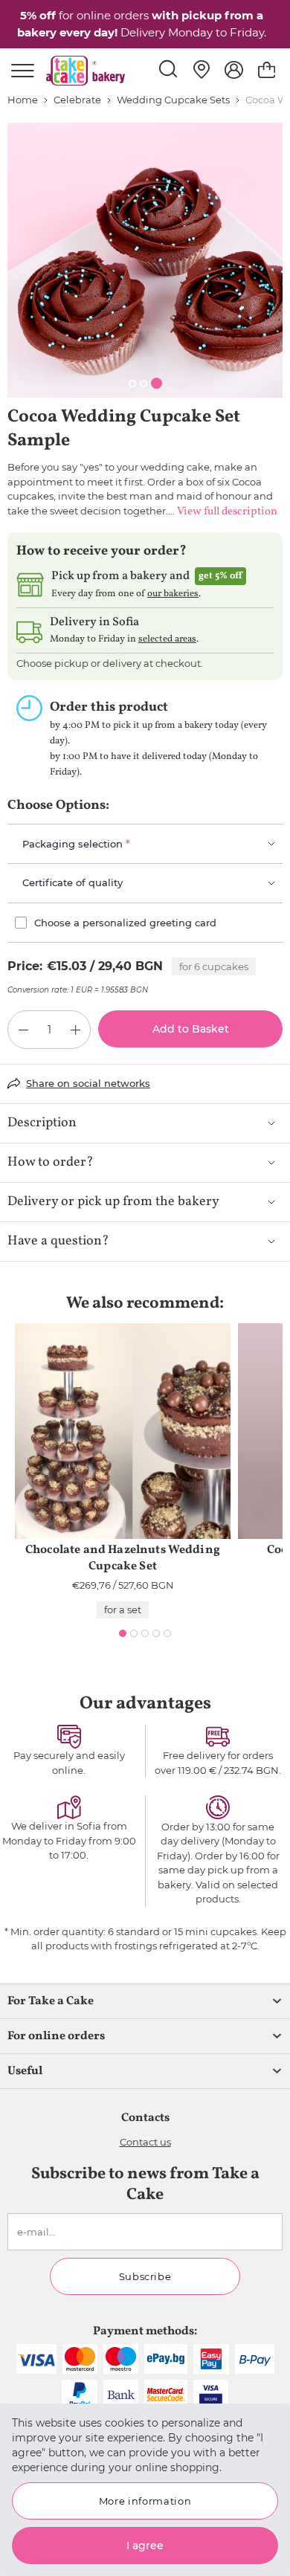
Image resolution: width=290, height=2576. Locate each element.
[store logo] (86, 71)
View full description (227, 512)
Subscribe (145, 2276)
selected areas (167, 639)
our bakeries (173, 594)
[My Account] (234, 70)
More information (145, 2501)
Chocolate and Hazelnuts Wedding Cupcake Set (123, 1558)
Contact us (145, 2142)
